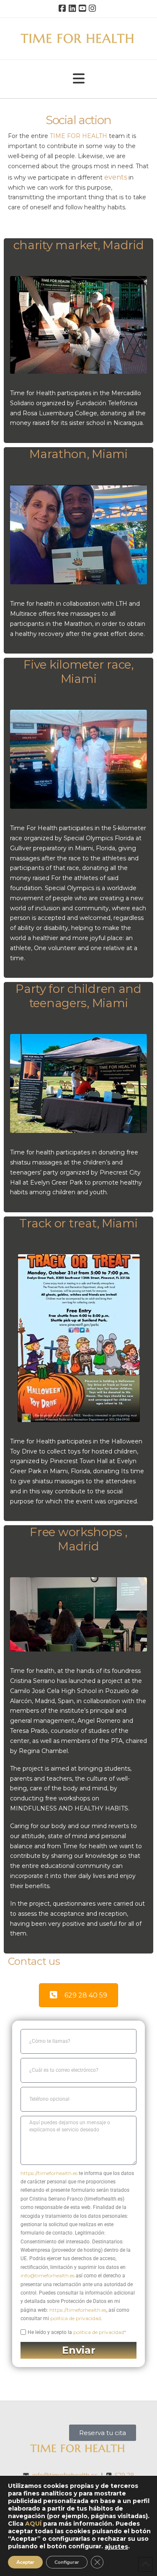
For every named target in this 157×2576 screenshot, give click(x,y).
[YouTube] (84, 8)
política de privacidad (76, 2318)
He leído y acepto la (77, 2332)
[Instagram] (94, 8)
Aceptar (25, 2562)
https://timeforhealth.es (49, 2173)
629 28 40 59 (86, 1995)
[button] (79, 79)
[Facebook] (64, 8)
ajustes (116, 2547)
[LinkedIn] (74, 8)
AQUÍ (33, 2524)
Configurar (67, 2562)
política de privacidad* (100, 2332)
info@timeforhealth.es (48, 2275)
